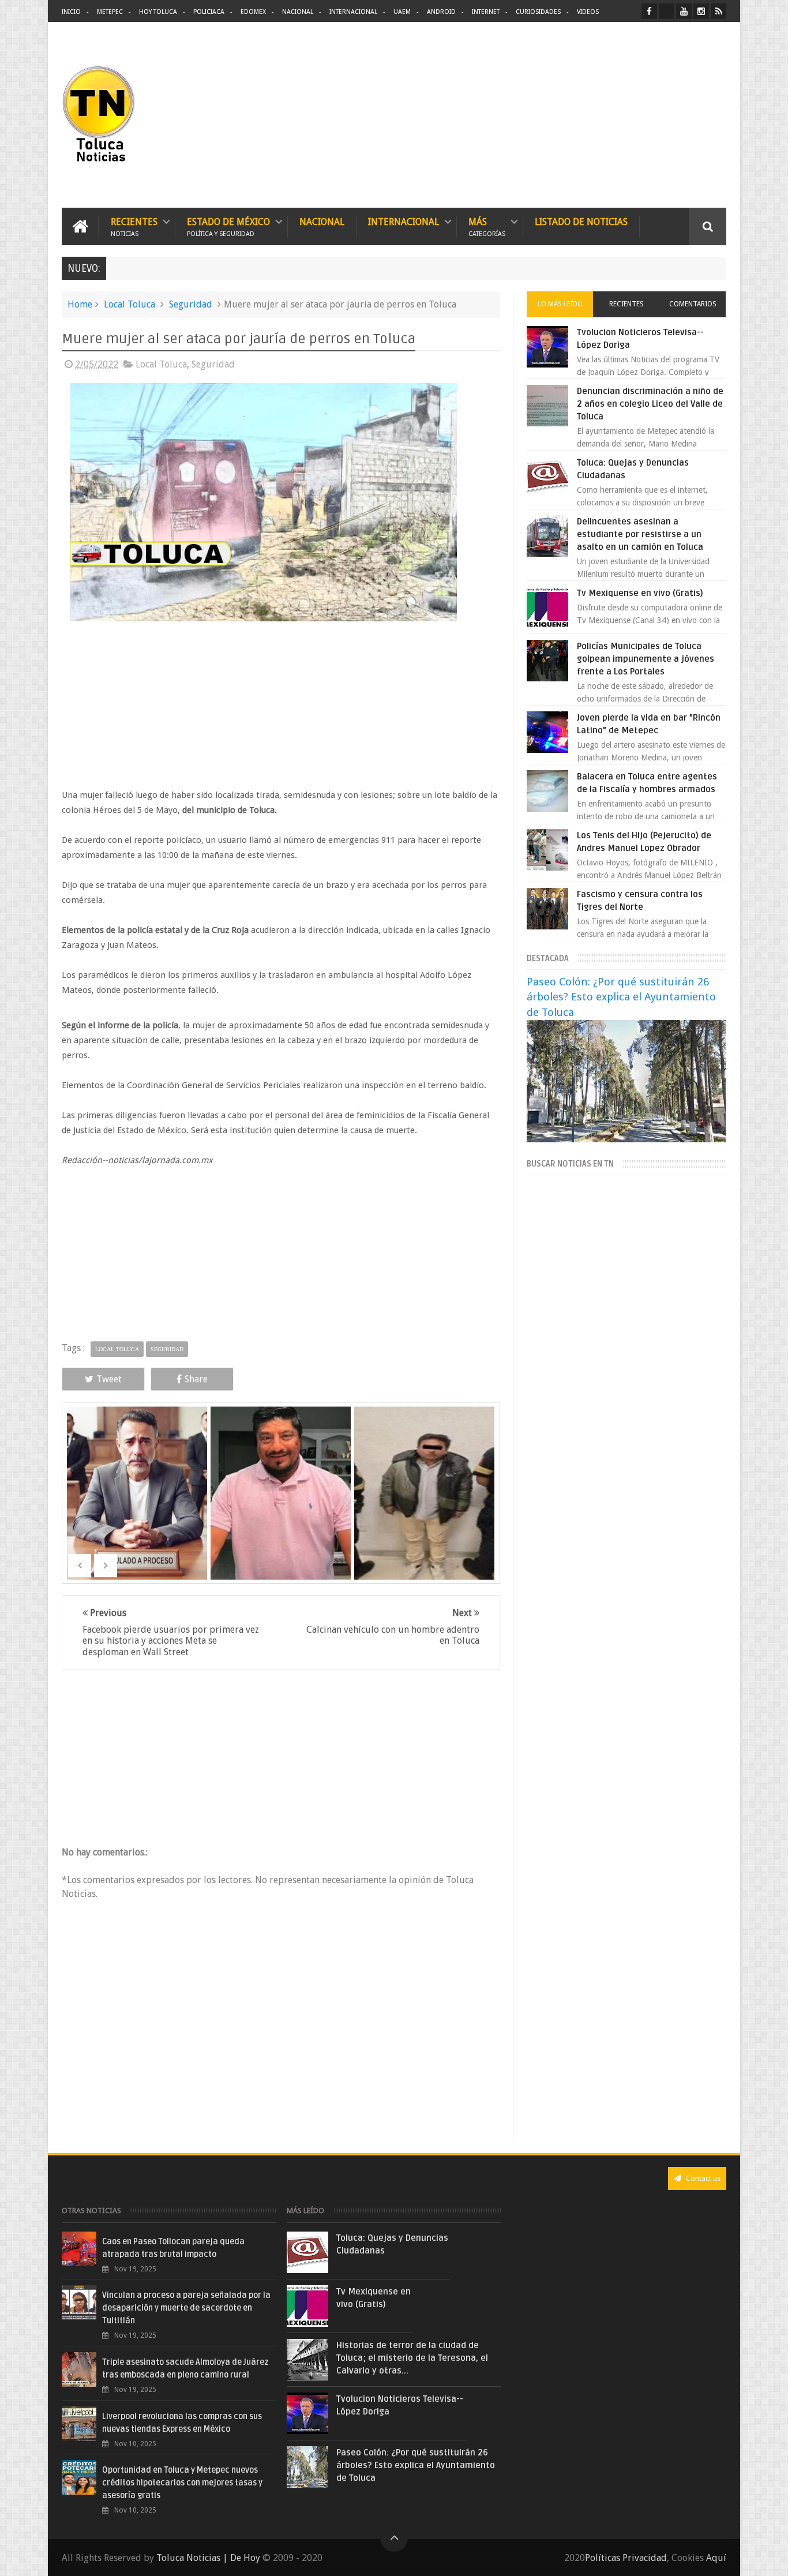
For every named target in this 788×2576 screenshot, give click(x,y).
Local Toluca (130, 304)
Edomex (253, 12)
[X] (667, 11)
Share (196, 1379)
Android (441, 12)
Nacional (298, 12)
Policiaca (209, 12)
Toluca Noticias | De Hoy (208, 2558)
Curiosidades (538, 12)
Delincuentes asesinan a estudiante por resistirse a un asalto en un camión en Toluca (640, 534)
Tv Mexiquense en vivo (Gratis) (640, 593)
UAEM (402, 12)
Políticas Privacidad (626, 2558)
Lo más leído (560, 304)
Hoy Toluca (158, 12)
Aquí (716, 2558)
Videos (588, 12)
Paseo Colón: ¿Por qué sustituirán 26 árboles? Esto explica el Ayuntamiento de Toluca (621, 997)
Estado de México (228, 226)
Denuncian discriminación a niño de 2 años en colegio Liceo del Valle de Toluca (650, 404)
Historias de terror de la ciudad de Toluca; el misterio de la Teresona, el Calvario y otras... (412, 2358)
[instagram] (701, 11)
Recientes (134, 226)
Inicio (71, 12)
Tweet (109, 1379)
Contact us (702, 2178)
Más (487, 226)
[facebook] (649, 11)
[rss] (718, 11)
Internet (486, 12)
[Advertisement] (629, 115)
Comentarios (693, 304)
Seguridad (191, 304)
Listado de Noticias (581, 222)
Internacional (353, 12)
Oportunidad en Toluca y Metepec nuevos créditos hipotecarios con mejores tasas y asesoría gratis (182, 2483)
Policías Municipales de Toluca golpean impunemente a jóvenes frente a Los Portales (646, 659)
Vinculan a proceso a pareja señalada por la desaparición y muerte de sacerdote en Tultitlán (186, 2308)
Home (80, 304)
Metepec (110, 12)
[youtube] (684, 11)
